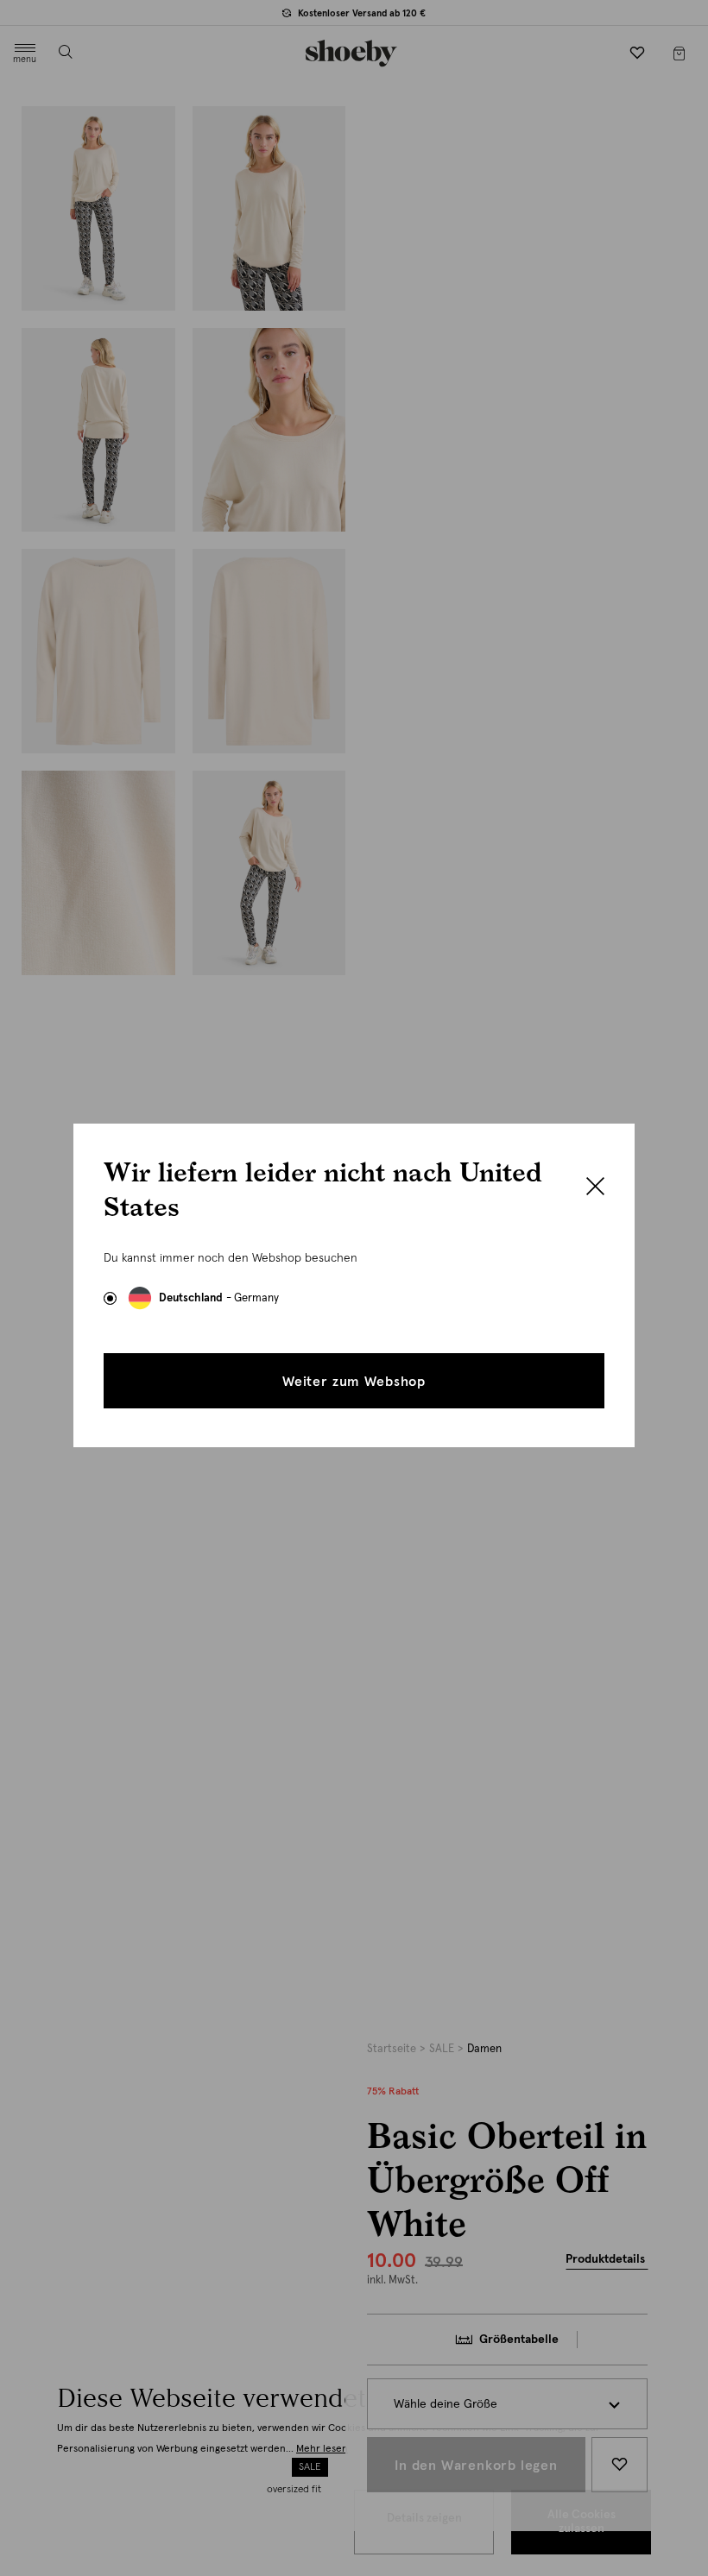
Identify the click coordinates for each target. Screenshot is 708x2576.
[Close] (595, 1188)
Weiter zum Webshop (354, 1382)
